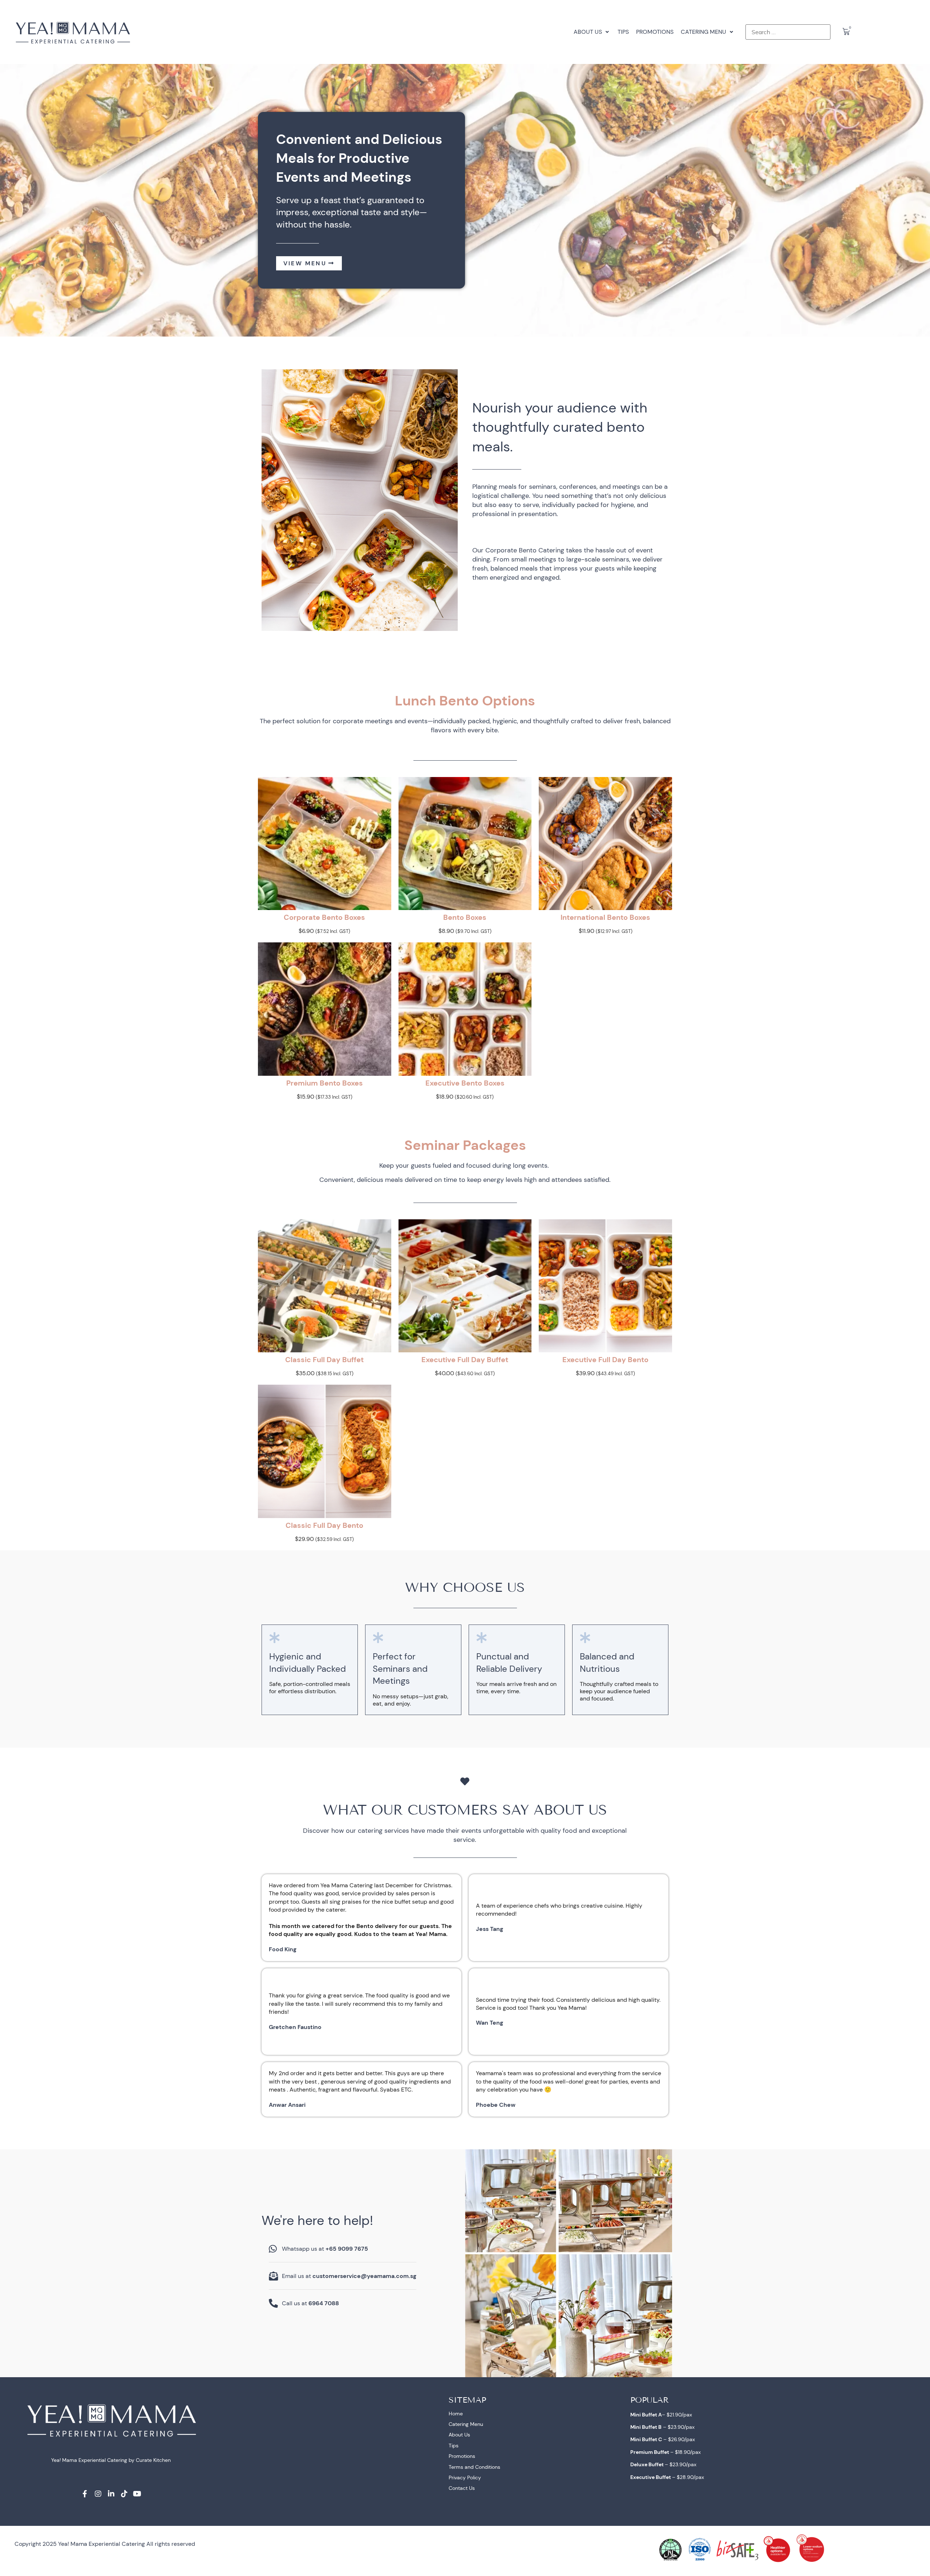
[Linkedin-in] (111, 2494)
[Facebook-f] (85, 2494)
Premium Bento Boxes (325, 1083)
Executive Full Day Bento (605, 1360)
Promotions (462, 2456)
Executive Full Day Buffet (465, 1360)
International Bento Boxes (605, 917)
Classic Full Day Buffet (324, 1360)
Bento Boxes (465, 917)
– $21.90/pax (661, 2415)
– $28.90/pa (666, 2477)
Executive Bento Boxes (465, 1083)
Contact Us (462, 2488)
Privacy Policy (465, 2478)
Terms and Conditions (474, 2467)
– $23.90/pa (661, 2427)
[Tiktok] (124, 2494)
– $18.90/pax (666, 2452)
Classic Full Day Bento (324, 1525)
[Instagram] (98, 2494)
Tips (454, 2446)
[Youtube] (137, 2494)
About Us (459, 2435)
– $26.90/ (658, 2439)
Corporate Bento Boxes (324, 917)
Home (456, 2414)
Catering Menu (466, 2424)
